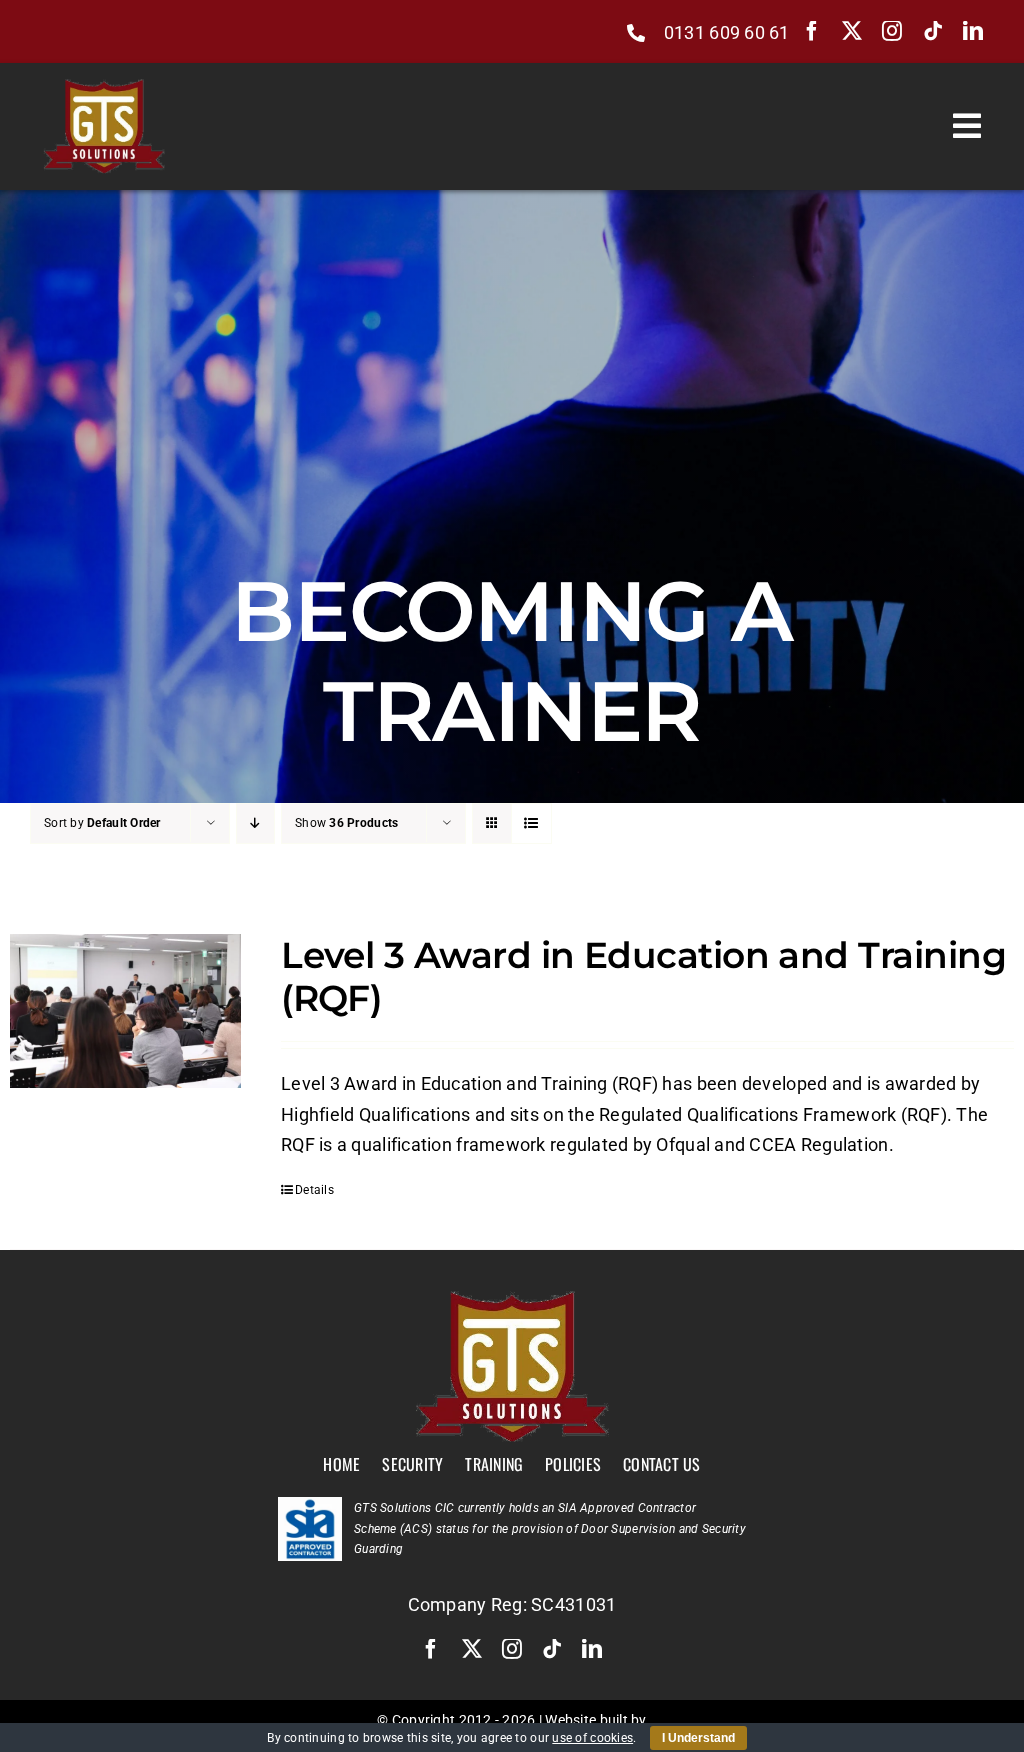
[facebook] (812, 31)
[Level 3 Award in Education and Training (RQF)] (125, 1011)
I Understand (698, 1738)
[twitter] (852, 31)
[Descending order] (255, 823)
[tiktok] (933, 31)
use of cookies (592, 1738)
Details (314, 1190)
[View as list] (531, 823)
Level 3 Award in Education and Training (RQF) (643, 976)
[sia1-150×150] (310, 1505)
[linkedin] (973, 31)
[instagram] (892, 31)
